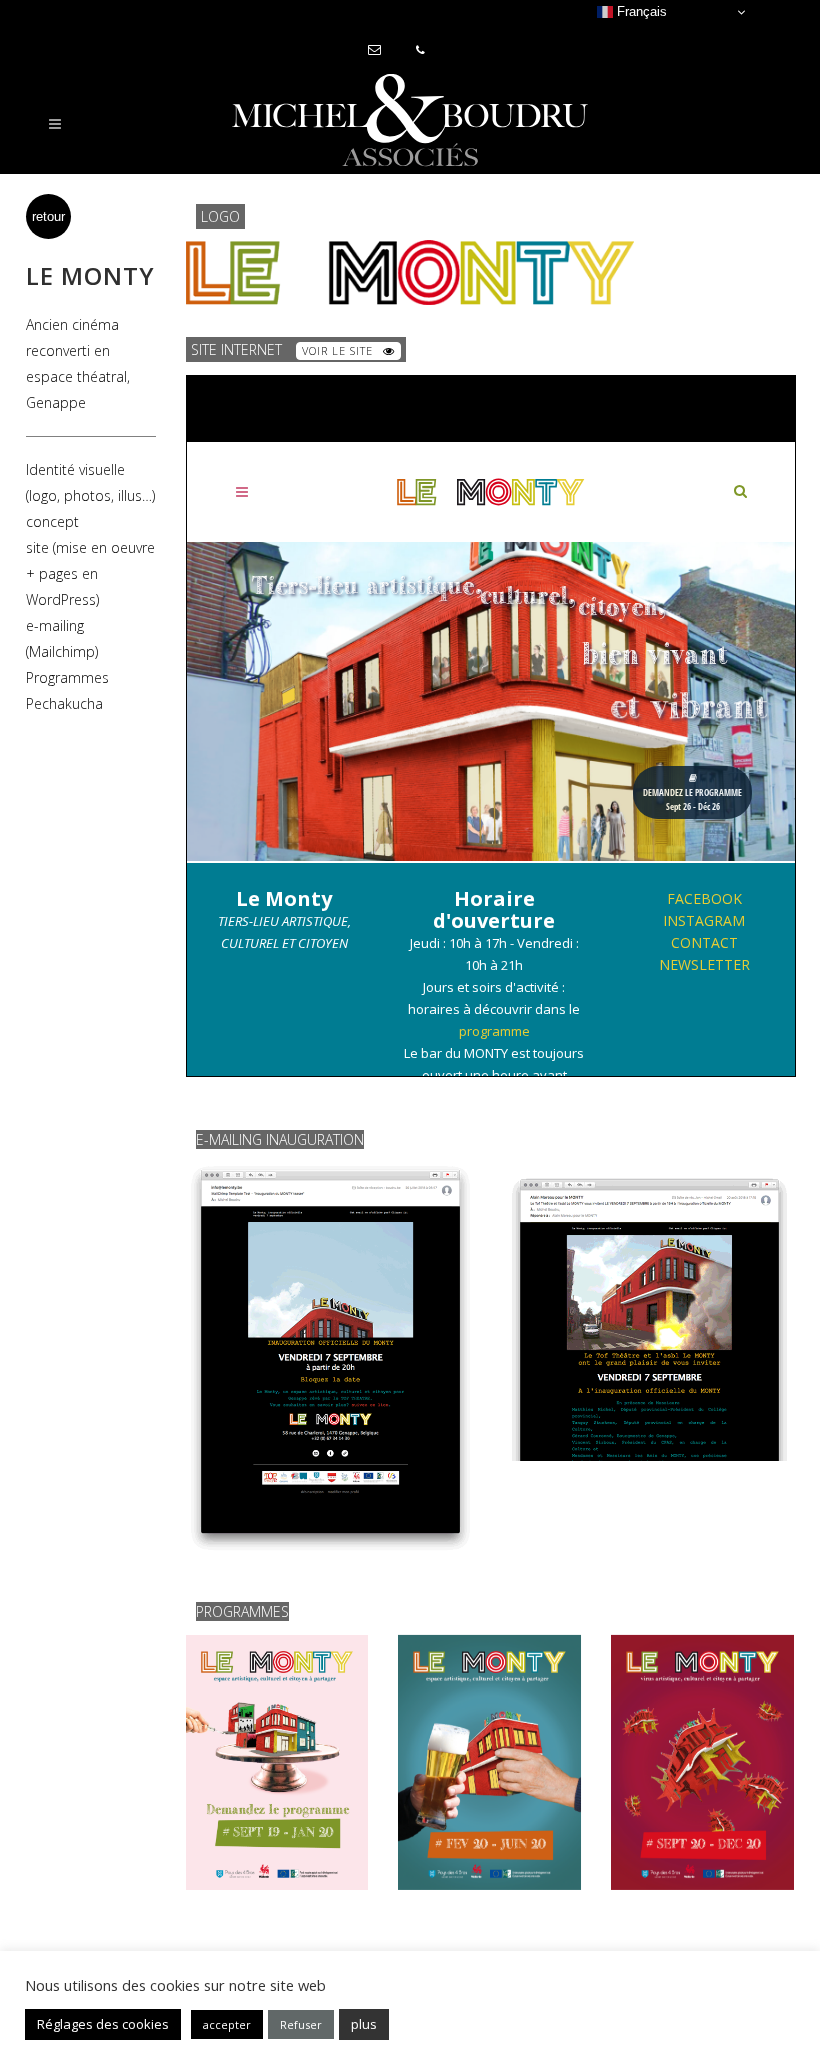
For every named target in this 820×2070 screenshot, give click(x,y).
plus (364, 2024)
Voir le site (337, 350)
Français (640, 11)
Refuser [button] (301, 2024)
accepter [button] (227, 2024)
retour (48, 216)
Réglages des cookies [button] (103, 2024)
